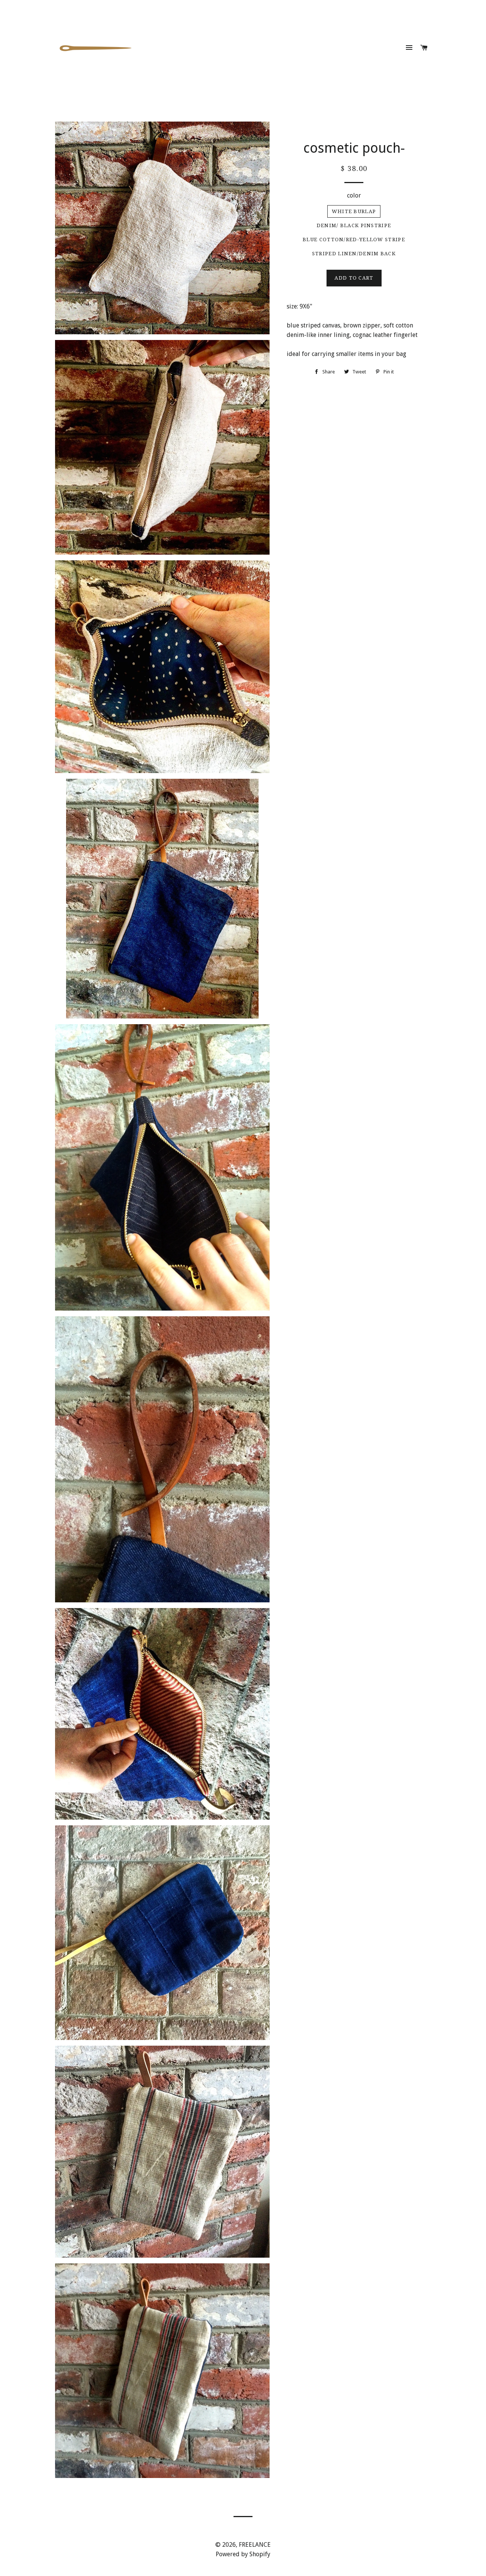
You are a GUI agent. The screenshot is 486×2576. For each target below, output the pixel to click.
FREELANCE (255, 2545)
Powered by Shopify (243, 2554)
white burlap (354, 211)
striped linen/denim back (354, 254)
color (354, 195)
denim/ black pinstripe (354, 225)
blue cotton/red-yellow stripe (354, 240)
